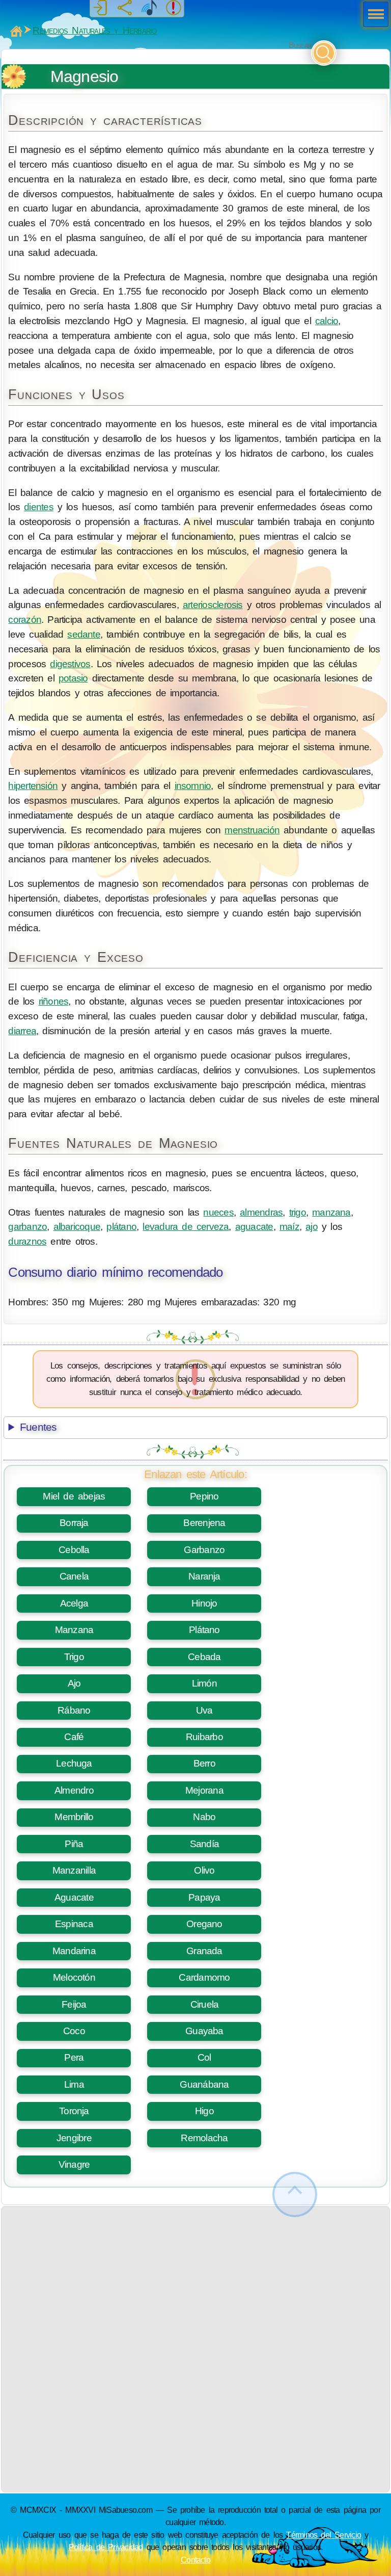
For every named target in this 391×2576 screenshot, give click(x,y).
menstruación (252, 830)
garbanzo (27, 1227)
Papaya (204, 1897)
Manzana (74, 1630)
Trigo (74, 1657)
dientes (39, 507)
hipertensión (33, 786)
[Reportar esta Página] (174, 8)
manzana (331, 1212)
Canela (74, 1576)
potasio (73, 678)
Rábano (74, 1710)
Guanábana (204, 2084)
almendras (261, 1212)
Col (204, 2057)
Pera (74, 2057)
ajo (312, 1227)
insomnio (193, 786)
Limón (204, 1683)
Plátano (204, 1630)
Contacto (195, 2560)
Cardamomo (204, 1977)
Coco (74, 2031)
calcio (327, 321)
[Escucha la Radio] (149, 8)
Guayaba (204, 2031)
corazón (25, 620)
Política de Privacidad (106, 2547)
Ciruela (205, 2004)
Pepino (204, 1496)
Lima (74, 2084)
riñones (54, 1001)
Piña (74, 1844)
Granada (204, 1951)
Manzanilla (74, 1870)
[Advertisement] (196, 2278)
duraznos (27, 1241)
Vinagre (74, 2164)
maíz (289, 1227)
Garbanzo (204, 1550)
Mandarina (74, 1951)
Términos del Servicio (324, 2535)
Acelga (74, 1603)
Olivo (204, 1870)
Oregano (204, 1924)
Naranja (204, 1576)
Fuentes (38, 1427)
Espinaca (74, 1924)
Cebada (204, 1657)
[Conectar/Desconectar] (100, 8)
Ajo (74, 1683)
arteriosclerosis (213, 605)
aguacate (254, 1227)
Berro (204, 1763)
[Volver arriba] (295, 2194)
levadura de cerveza (186, 1227)
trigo (298, 1212)
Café (74, 1737)
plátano (121, 1227)
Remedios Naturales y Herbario (94, 30)
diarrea (22, 1031)
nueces (218, 1212)
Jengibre (74, 2138)
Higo (204, 2111)
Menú (373, 15)
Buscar (300, 45)
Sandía (204, 1844)
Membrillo (74, 1817)
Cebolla (74, 1550)
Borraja (74, 1523)
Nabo (204, 1817)
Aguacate (74, 1897)
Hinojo (204, 1603)
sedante (84, 634)
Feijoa (74, 2004)
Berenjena (204, 1523)
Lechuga (74, 1763)
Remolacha (204, 2138)
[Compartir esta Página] (125, 8)
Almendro (74, 1790)
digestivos (70, 664)
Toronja (74, 2111)
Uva (204, 1710)
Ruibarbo (204, 1737)
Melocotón (74, 1977)
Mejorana (204, 1790)
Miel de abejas (74, 1496)
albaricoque (77, 1227)
